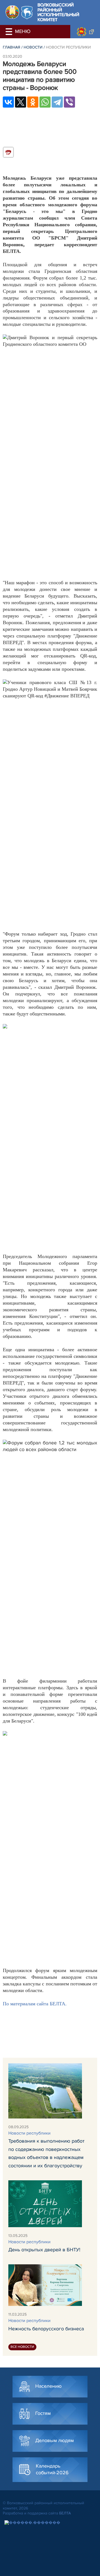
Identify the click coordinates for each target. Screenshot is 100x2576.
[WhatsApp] (45, 102)
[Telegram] (57, 102)
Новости (33, 47)
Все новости (22, 2347)
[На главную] (12, 12)
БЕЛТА (65, 2513)
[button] (10, 32)
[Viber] (69, 102)
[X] (21, 102)
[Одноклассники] (33, 102)
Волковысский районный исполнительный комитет (58, 12)
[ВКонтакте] (8, 102)
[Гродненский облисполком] (85, 32)
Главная (12, 47)
